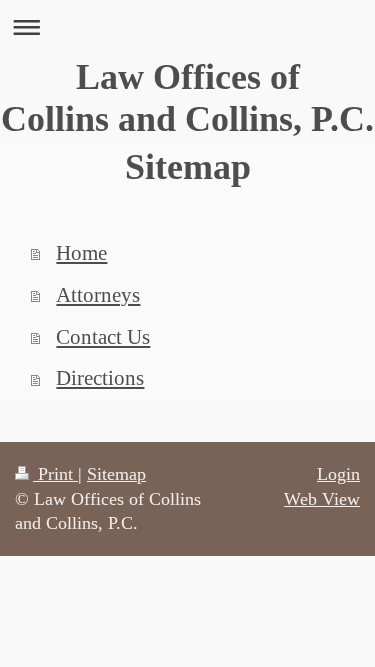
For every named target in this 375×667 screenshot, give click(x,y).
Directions (100, 378)
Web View (322, 499)
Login (338, 474)
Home (81, 253)
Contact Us (103, 337)
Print (55, 474)
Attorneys (98, 295)
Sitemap (116, 474)
